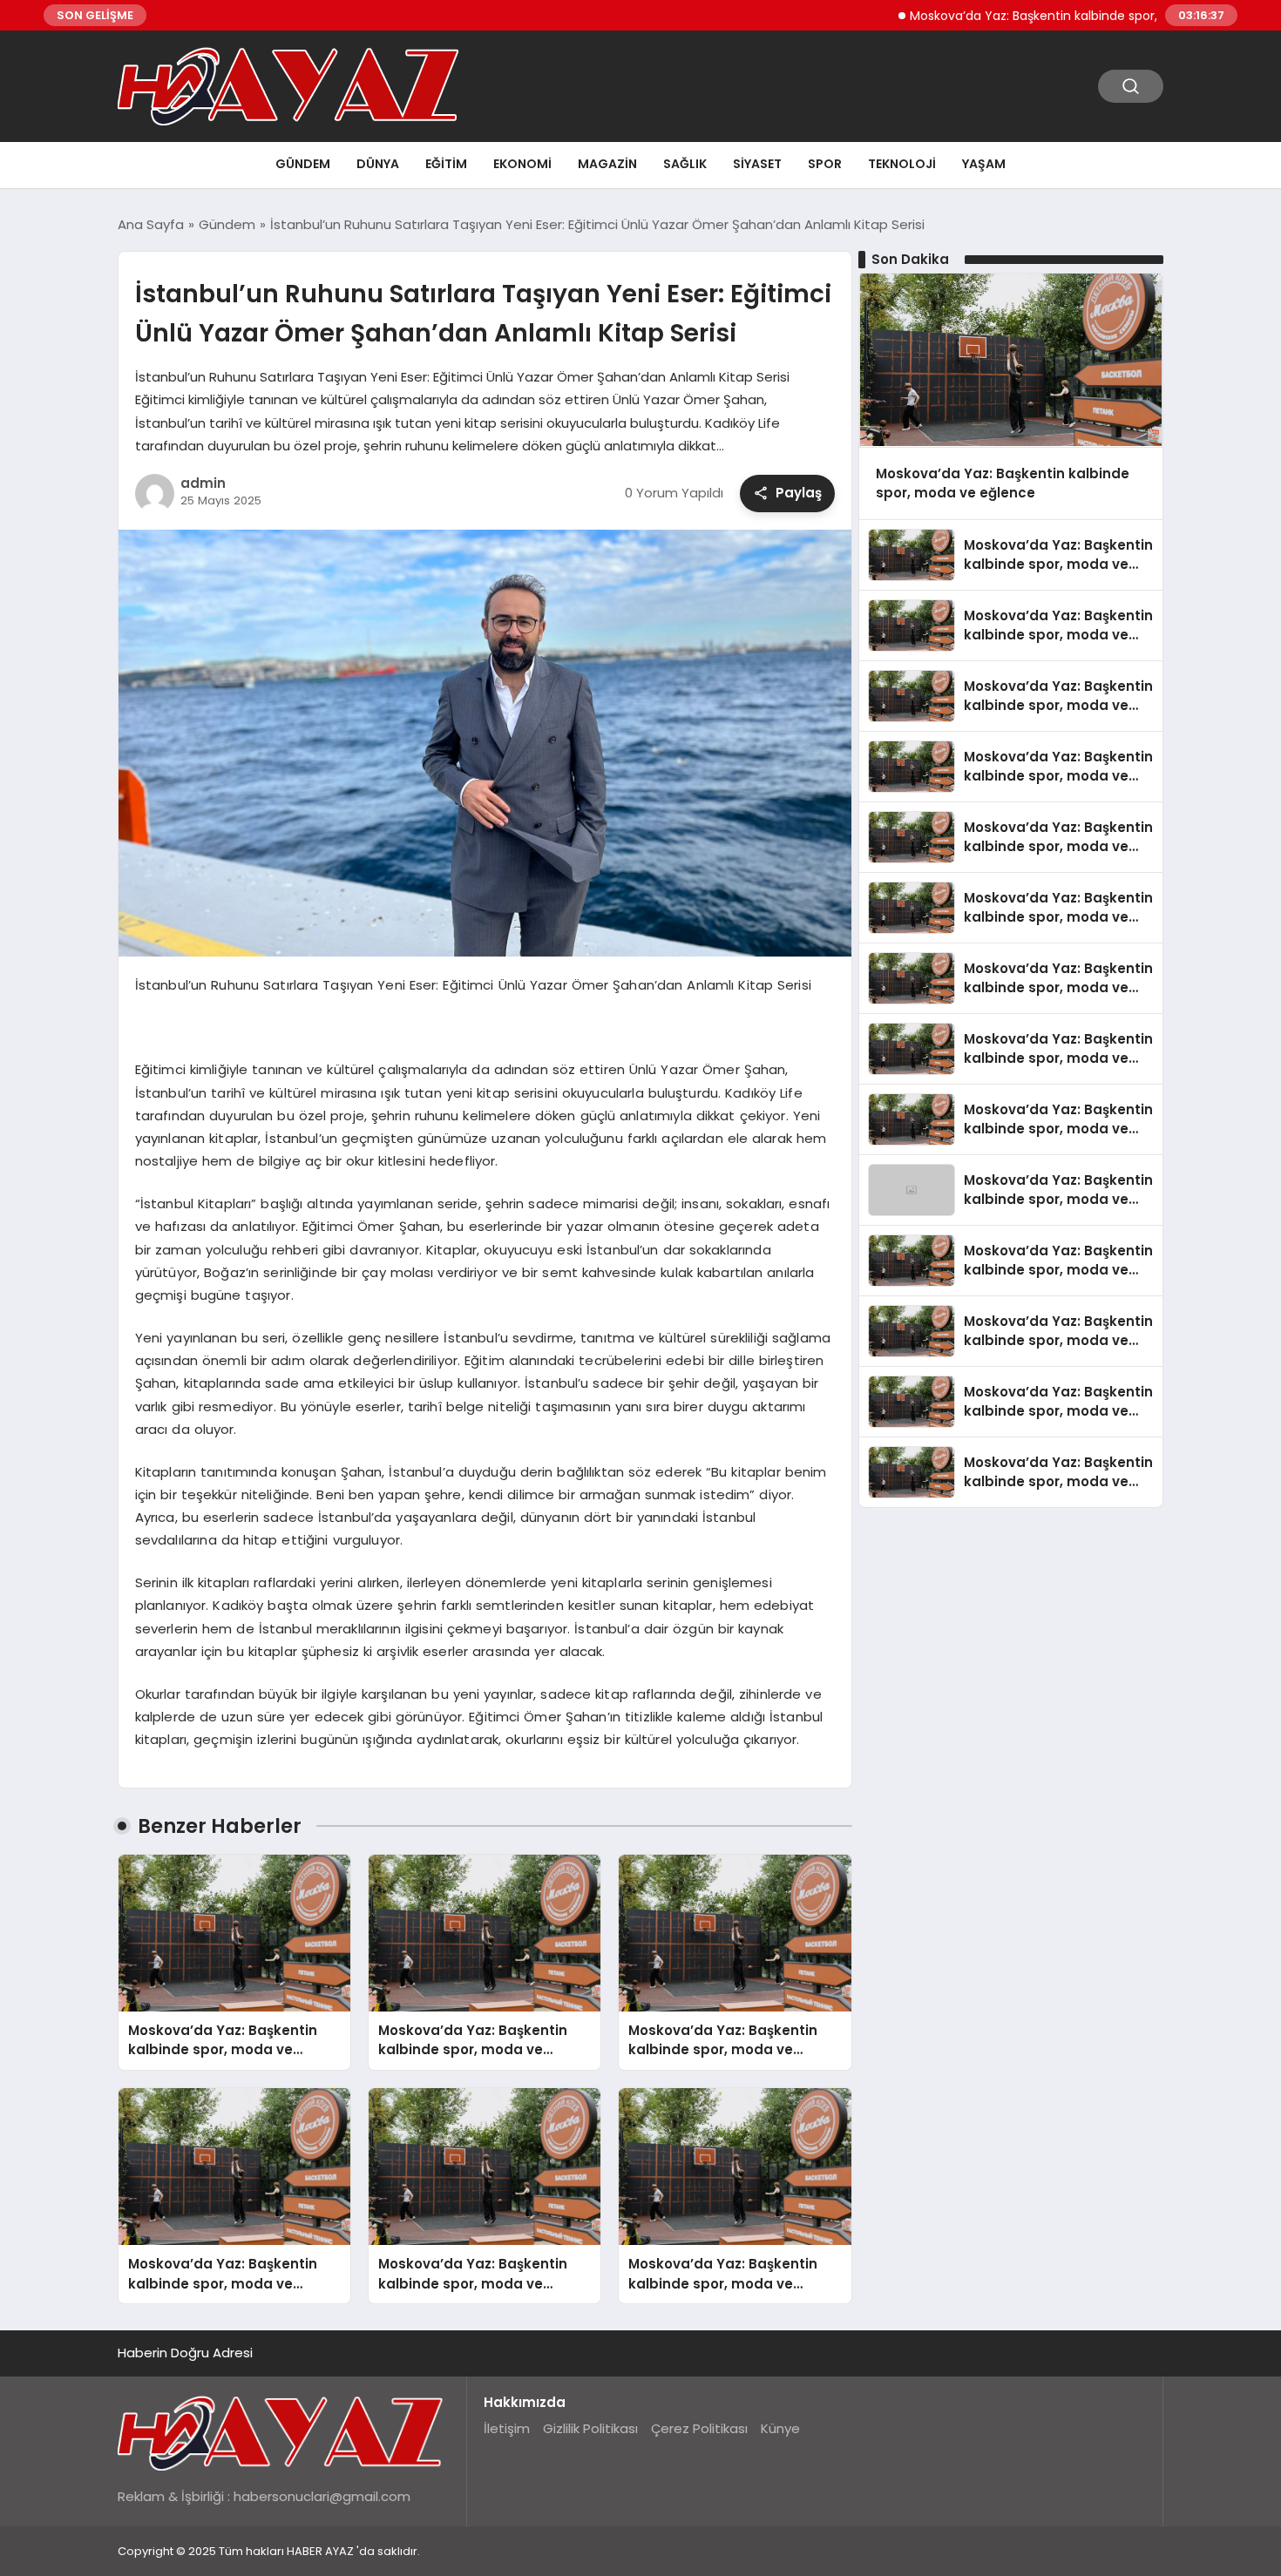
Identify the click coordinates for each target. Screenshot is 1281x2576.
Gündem (303, 164)
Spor (825, 164)
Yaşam (984, 164)
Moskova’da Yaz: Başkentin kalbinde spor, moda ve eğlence (1027, 16)
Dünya (378, 164)
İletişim (507, 2428)
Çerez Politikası (699, 2428)
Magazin (607, 164)
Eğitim (446, 164)
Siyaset (757, 164)
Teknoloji (902, 164)
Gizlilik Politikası (590, 2428)
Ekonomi (522, 164)
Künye (780, 2428)
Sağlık (685, 164)
